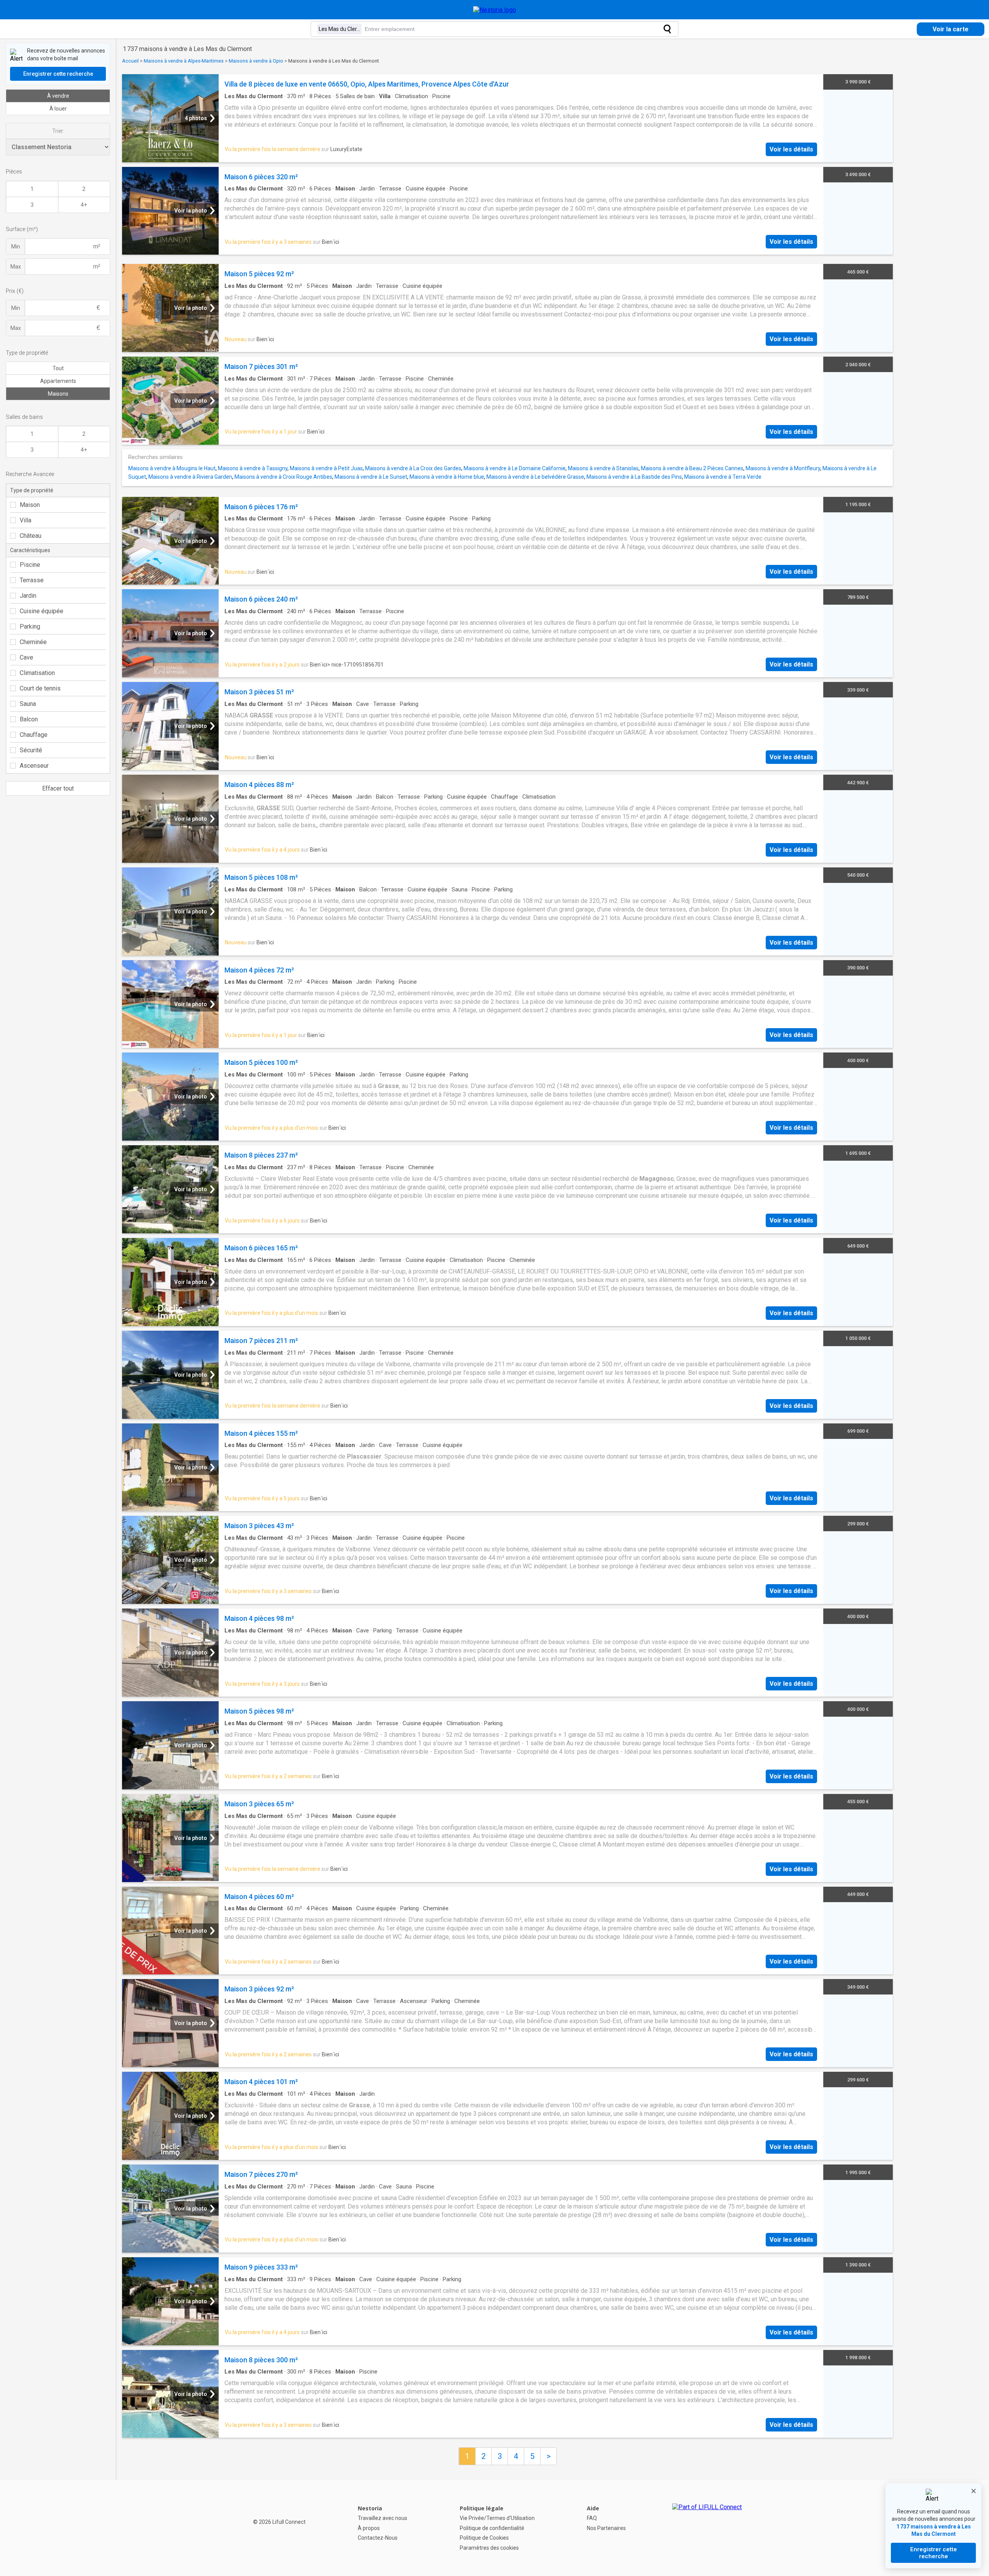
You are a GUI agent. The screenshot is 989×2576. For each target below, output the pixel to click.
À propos (369, 2528)
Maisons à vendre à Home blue (447, 477)
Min (16, 247)
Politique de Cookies (484, 2538)
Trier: (58, 131)
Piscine (30, 565)
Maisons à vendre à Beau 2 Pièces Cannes (692, 468)
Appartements (58, 381)
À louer (58, 109)
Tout (58, 368)
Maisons (58, 394)
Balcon (29, 719)
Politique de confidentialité (492, 2528)
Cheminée (33, 642)
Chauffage (34, 735)
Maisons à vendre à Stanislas (603, 468)
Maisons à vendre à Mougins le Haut (172, 468)
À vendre (58, 96)
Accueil (130, 61)
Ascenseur (34, 766)
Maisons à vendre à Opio (256, 61)
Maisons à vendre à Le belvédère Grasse (535, 477)
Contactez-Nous (378, 2538)
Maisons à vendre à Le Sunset (371, 477)
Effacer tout (58, 788)
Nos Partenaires (606, 2528)
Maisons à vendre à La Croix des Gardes (413, 468)
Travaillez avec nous (382, 2518)
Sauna (28, 704)
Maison (30, 505)
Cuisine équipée (42, 611)
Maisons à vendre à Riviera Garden (190, 477)
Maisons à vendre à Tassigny (253, 468)
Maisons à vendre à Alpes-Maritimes (184, 61)
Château (31, 536)
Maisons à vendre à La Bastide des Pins (634, 477)
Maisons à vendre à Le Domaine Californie (515, 468)
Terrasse (32, 580)
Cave (26, 657)
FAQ (592, 2518)
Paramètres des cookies (489, 2548)
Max (16, 267)
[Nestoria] (495, 10)
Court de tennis (40, 688)
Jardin (28, 596)
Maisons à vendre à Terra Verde (723, 477)
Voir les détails (791, 149)
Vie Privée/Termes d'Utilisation (497, 2518)
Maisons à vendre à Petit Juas (326, 468)
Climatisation (37, 673)
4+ (84, 205)
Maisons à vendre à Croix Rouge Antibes (283, 477)
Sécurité (31, 750)
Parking (30, 627)
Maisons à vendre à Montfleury (783, 468)
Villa (25, 520)
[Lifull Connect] (707, 2528)
